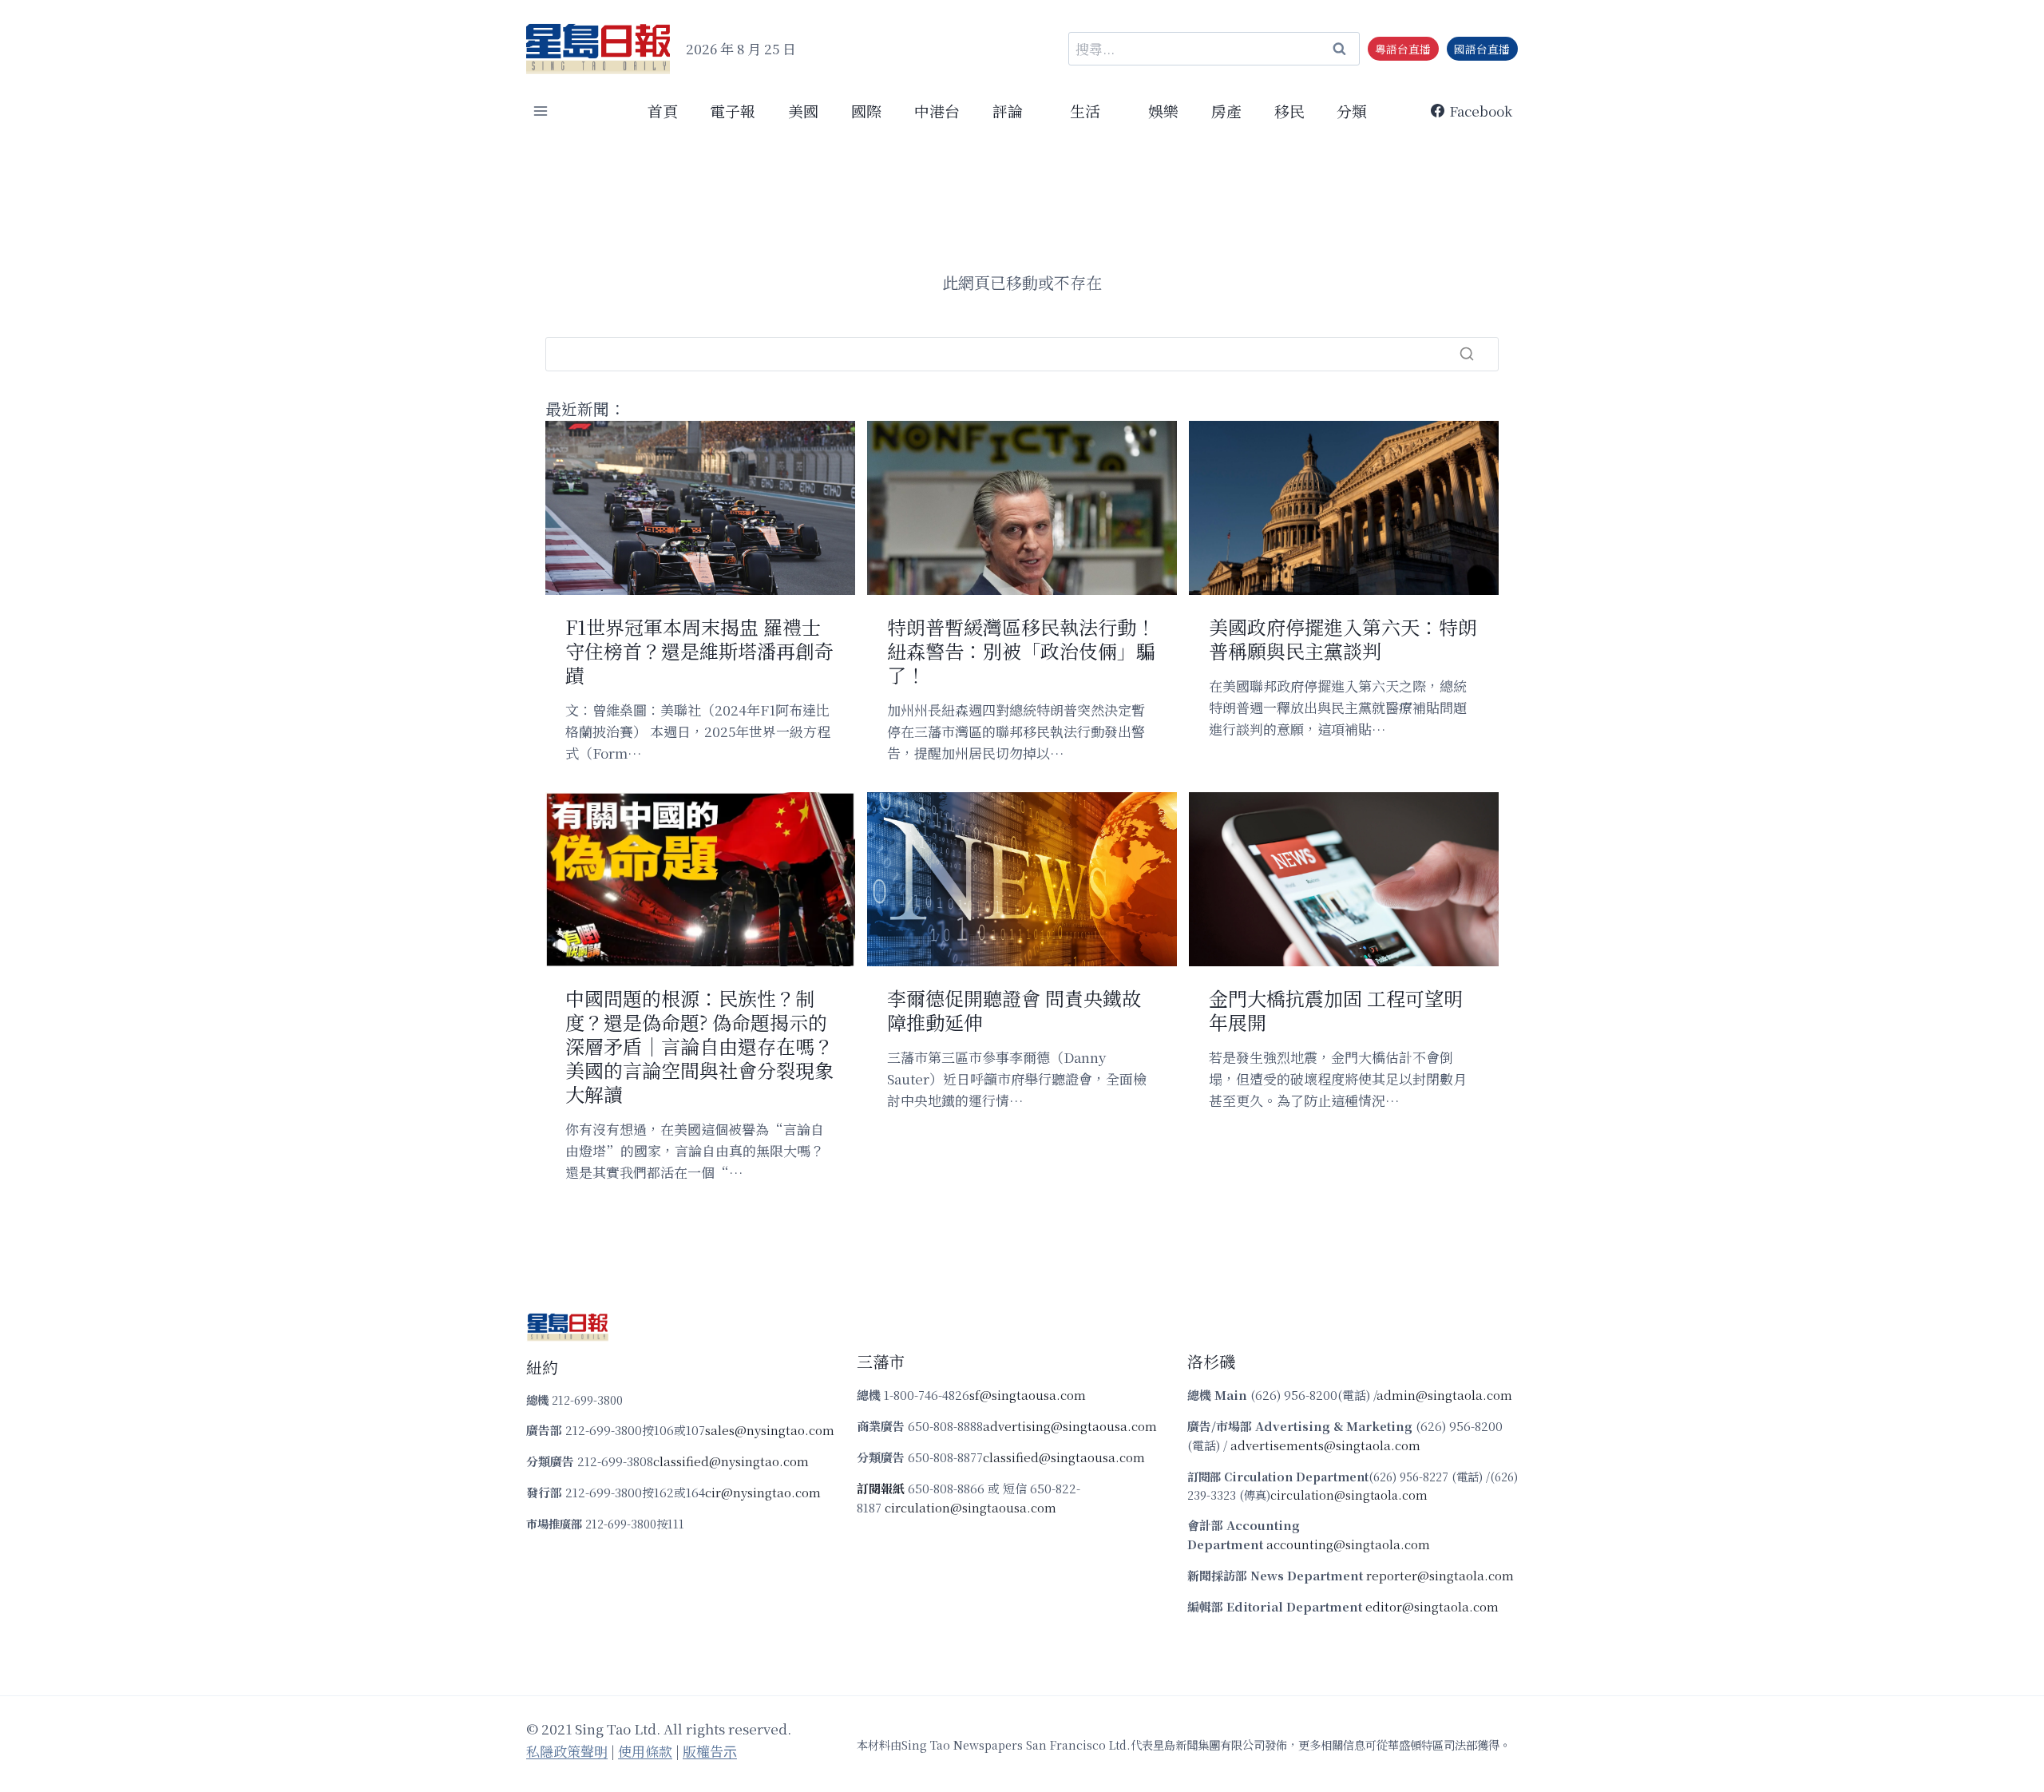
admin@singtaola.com (1444, 1395)
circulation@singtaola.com (1349, 1495)
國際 (866, 111)
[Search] (1467, 354)
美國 (803, 111)
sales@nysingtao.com (770, 1430)
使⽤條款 (645, 1751)
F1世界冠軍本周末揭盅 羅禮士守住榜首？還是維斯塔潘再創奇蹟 (699, 651)
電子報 (733, 111)
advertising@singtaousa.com (1070, 1426)
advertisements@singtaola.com (1325, 1445)
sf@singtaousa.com (1028, 1395)
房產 (1226, 111)
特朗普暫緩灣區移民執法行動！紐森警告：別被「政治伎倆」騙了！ (1021, 651)
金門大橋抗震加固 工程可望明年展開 (1336, 1010)
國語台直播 (1482, 49)
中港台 (937, 111)
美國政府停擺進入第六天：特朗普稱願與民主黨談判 (1343, 639)
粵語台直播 (1403, 49)
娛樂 (1163, 111)
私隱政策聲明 (567, 1751)
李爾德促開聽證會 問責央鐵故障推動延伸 (1014, 1010)
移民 (1289, 111)
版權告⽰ (710, 1751)
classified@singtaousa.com (1064, 1457)
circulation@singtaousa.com (971, 1507)
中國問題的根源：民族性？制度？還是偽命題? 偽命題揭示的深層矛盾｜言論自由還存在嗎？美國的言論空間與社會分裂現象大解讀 (699, 1046)
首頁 (663, 111)
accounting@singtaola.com (1348, 1544)
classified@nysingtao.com (731, 1461)
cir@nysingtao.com (763, 1492)
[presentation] (700, 508)
